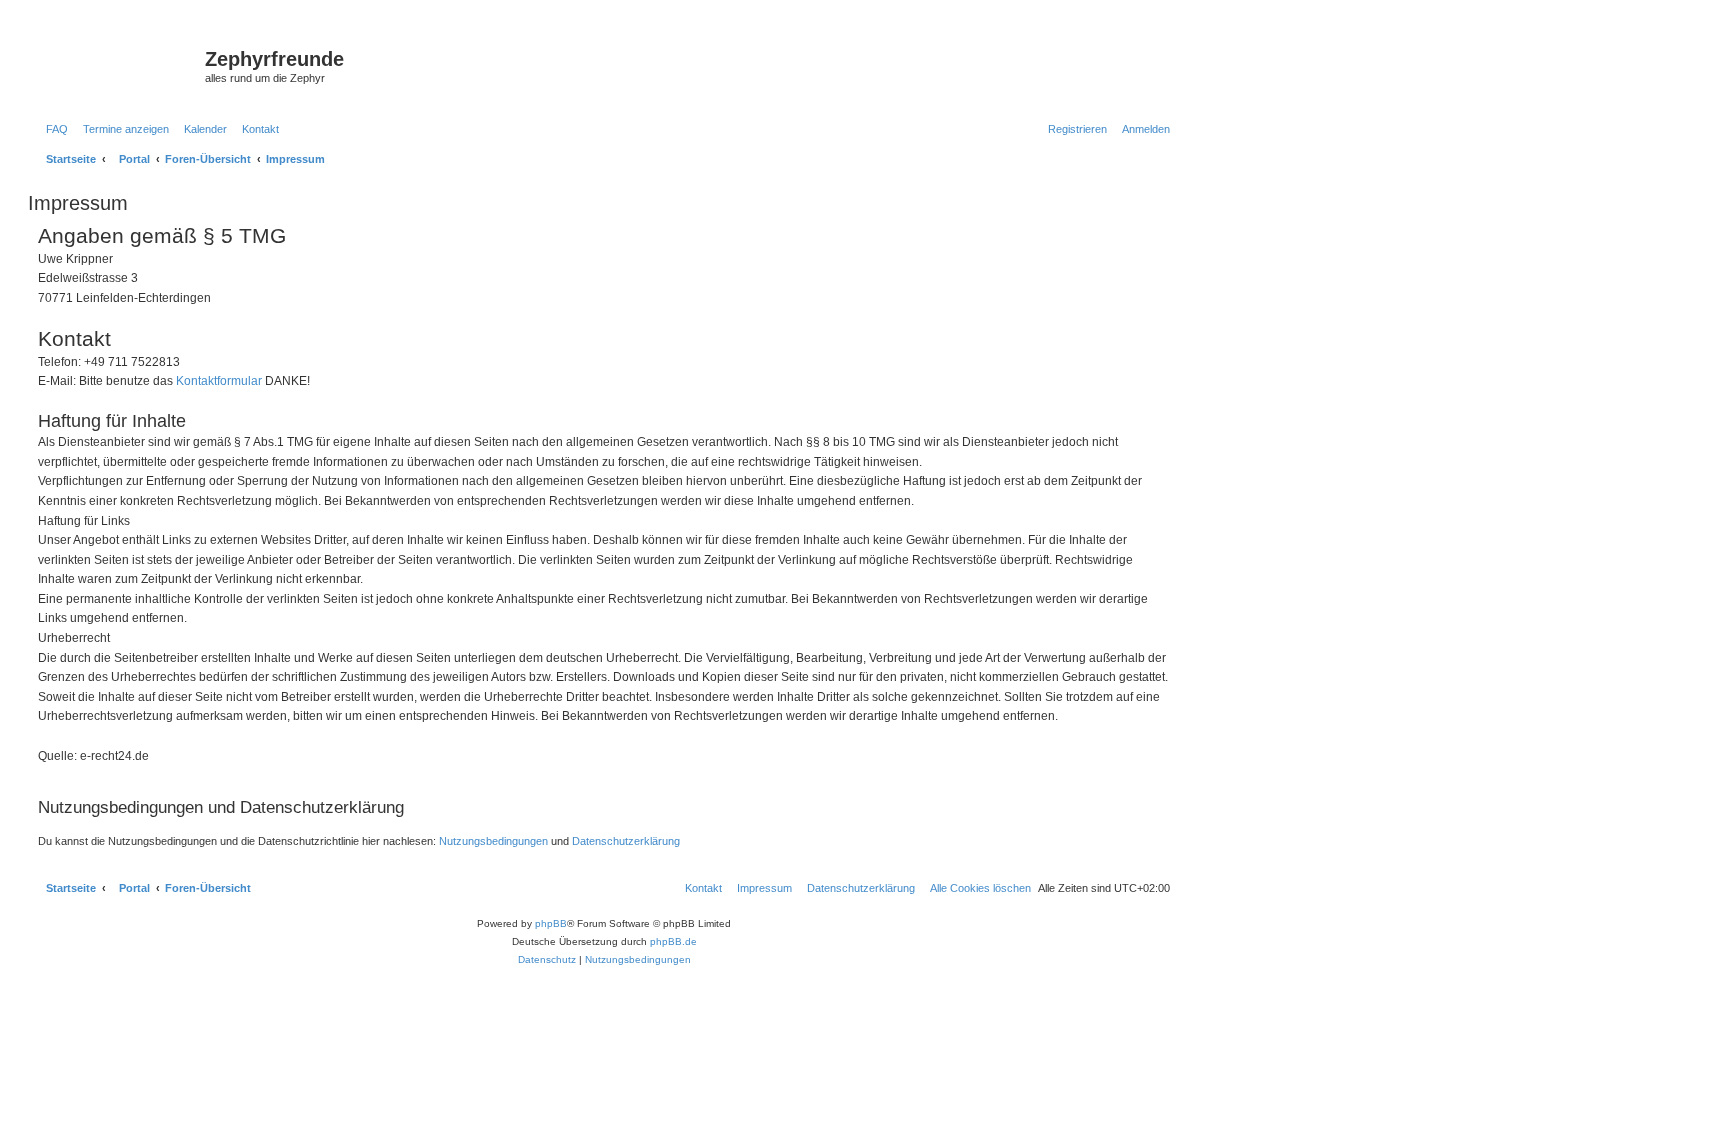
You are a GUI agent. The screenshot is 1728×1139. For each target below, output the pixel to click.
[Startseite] (119, 65)
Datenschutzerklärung (626, 841)
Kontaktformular (219, 381)
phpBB (551, 923)
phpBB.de (673, 941)
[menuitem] (53, 129)
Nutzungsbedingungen (493, 841)
